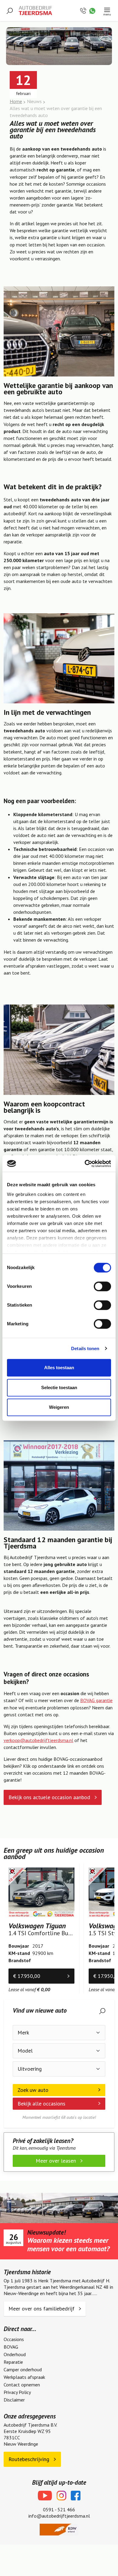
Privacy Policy (17, 2392)
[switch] (102, 1286)
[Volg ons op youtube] (45, 2496)
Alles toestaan (59, 1368)
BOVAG (11, 2347)
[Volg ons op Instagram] (61, 2496)
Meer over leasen (57, 2161)
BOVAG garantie (96, 1700)
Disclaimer (14, 2400)
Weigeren (59, 1407)
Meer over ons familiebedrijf (42, 2309)
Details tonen (85, 1348)
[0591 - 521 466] (84, 10)
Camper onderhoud (23, 2369)
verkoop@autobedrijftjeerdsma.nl (38, 1740)
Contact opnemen (22, 2385)
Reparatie (13, 2362)
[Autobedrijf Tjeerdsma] (35, 11)
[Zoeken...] (10, 10)
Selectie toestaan (59, 1387)
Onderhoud (15, 2354)
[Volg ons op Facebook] (76, 2496)
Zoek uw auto (33, 2090)
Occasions (14, 2339)
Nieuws (34, 101)
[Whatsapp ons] (92, 10)
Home (16, 101)
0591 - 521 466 (59, 2509)
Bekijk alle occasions (41, 2104)
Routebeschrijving (30, 2459)
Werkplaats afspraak (24, 2377)
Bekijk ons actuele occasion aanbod (50, 1797)
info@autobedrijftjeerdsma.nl (59, 2516)
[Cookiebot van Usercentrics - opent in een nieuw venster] (85, 1164)
